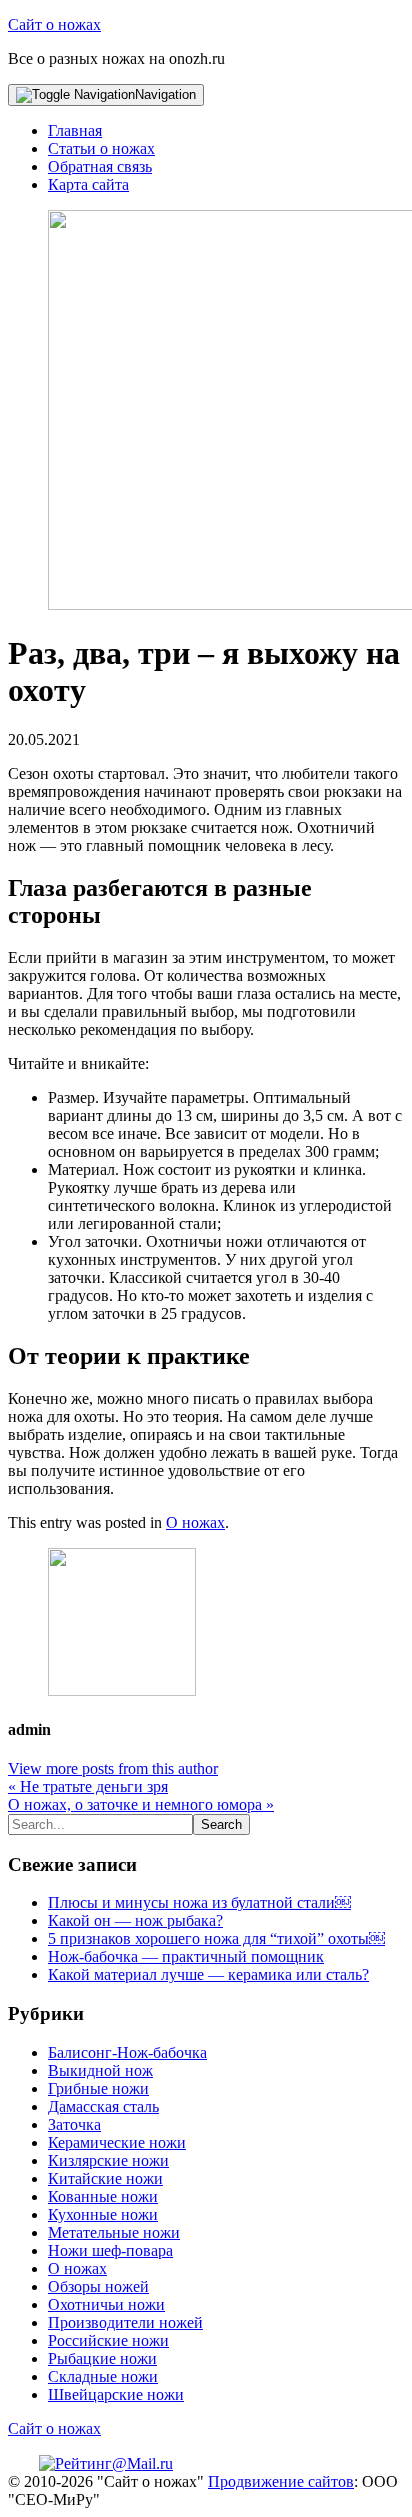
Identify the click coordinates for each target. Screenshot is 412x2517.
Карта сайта (88, 184)
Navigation (165, 94)
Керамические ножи (117, 2142)
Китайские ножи (105, 2178)
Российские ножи (108, 2340)
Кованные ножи (103, 2196)
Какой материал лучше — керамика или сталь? (208, 1974)
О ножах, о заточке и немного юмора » (141, 1804)
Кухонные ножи (103, 2214)
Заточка (74, 2124)
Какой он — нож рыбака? (135, 1920)
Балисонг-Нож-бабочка (127, 2052)
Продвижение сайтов (281, 2481)
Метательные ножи (114, 2232)
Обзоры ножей (98, 2286)
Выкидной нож (100, 2070)
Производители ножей (125, 2322)
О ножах (195, 1522)
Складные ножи (103, 2376)
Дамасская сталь (103, 2106)
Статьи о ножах (101, 148)
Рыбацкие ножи (102, 2358)
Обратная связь (100, 166)
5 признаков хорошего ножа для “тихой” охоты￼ (216, 1938)
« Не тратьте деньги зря (88, 1786)
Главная (75, 130)
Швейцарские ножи (116, 2394)
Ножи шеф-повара (110, 2250)
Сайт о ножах (54, 24)
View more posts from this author (113, 1768)
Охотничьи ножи (106, 2304)
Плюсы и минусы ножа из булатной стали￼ (199, 1902)
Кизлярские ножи (108, 2160)
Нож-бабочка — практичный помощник (186, 1956)
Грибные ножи (98, 2088)
